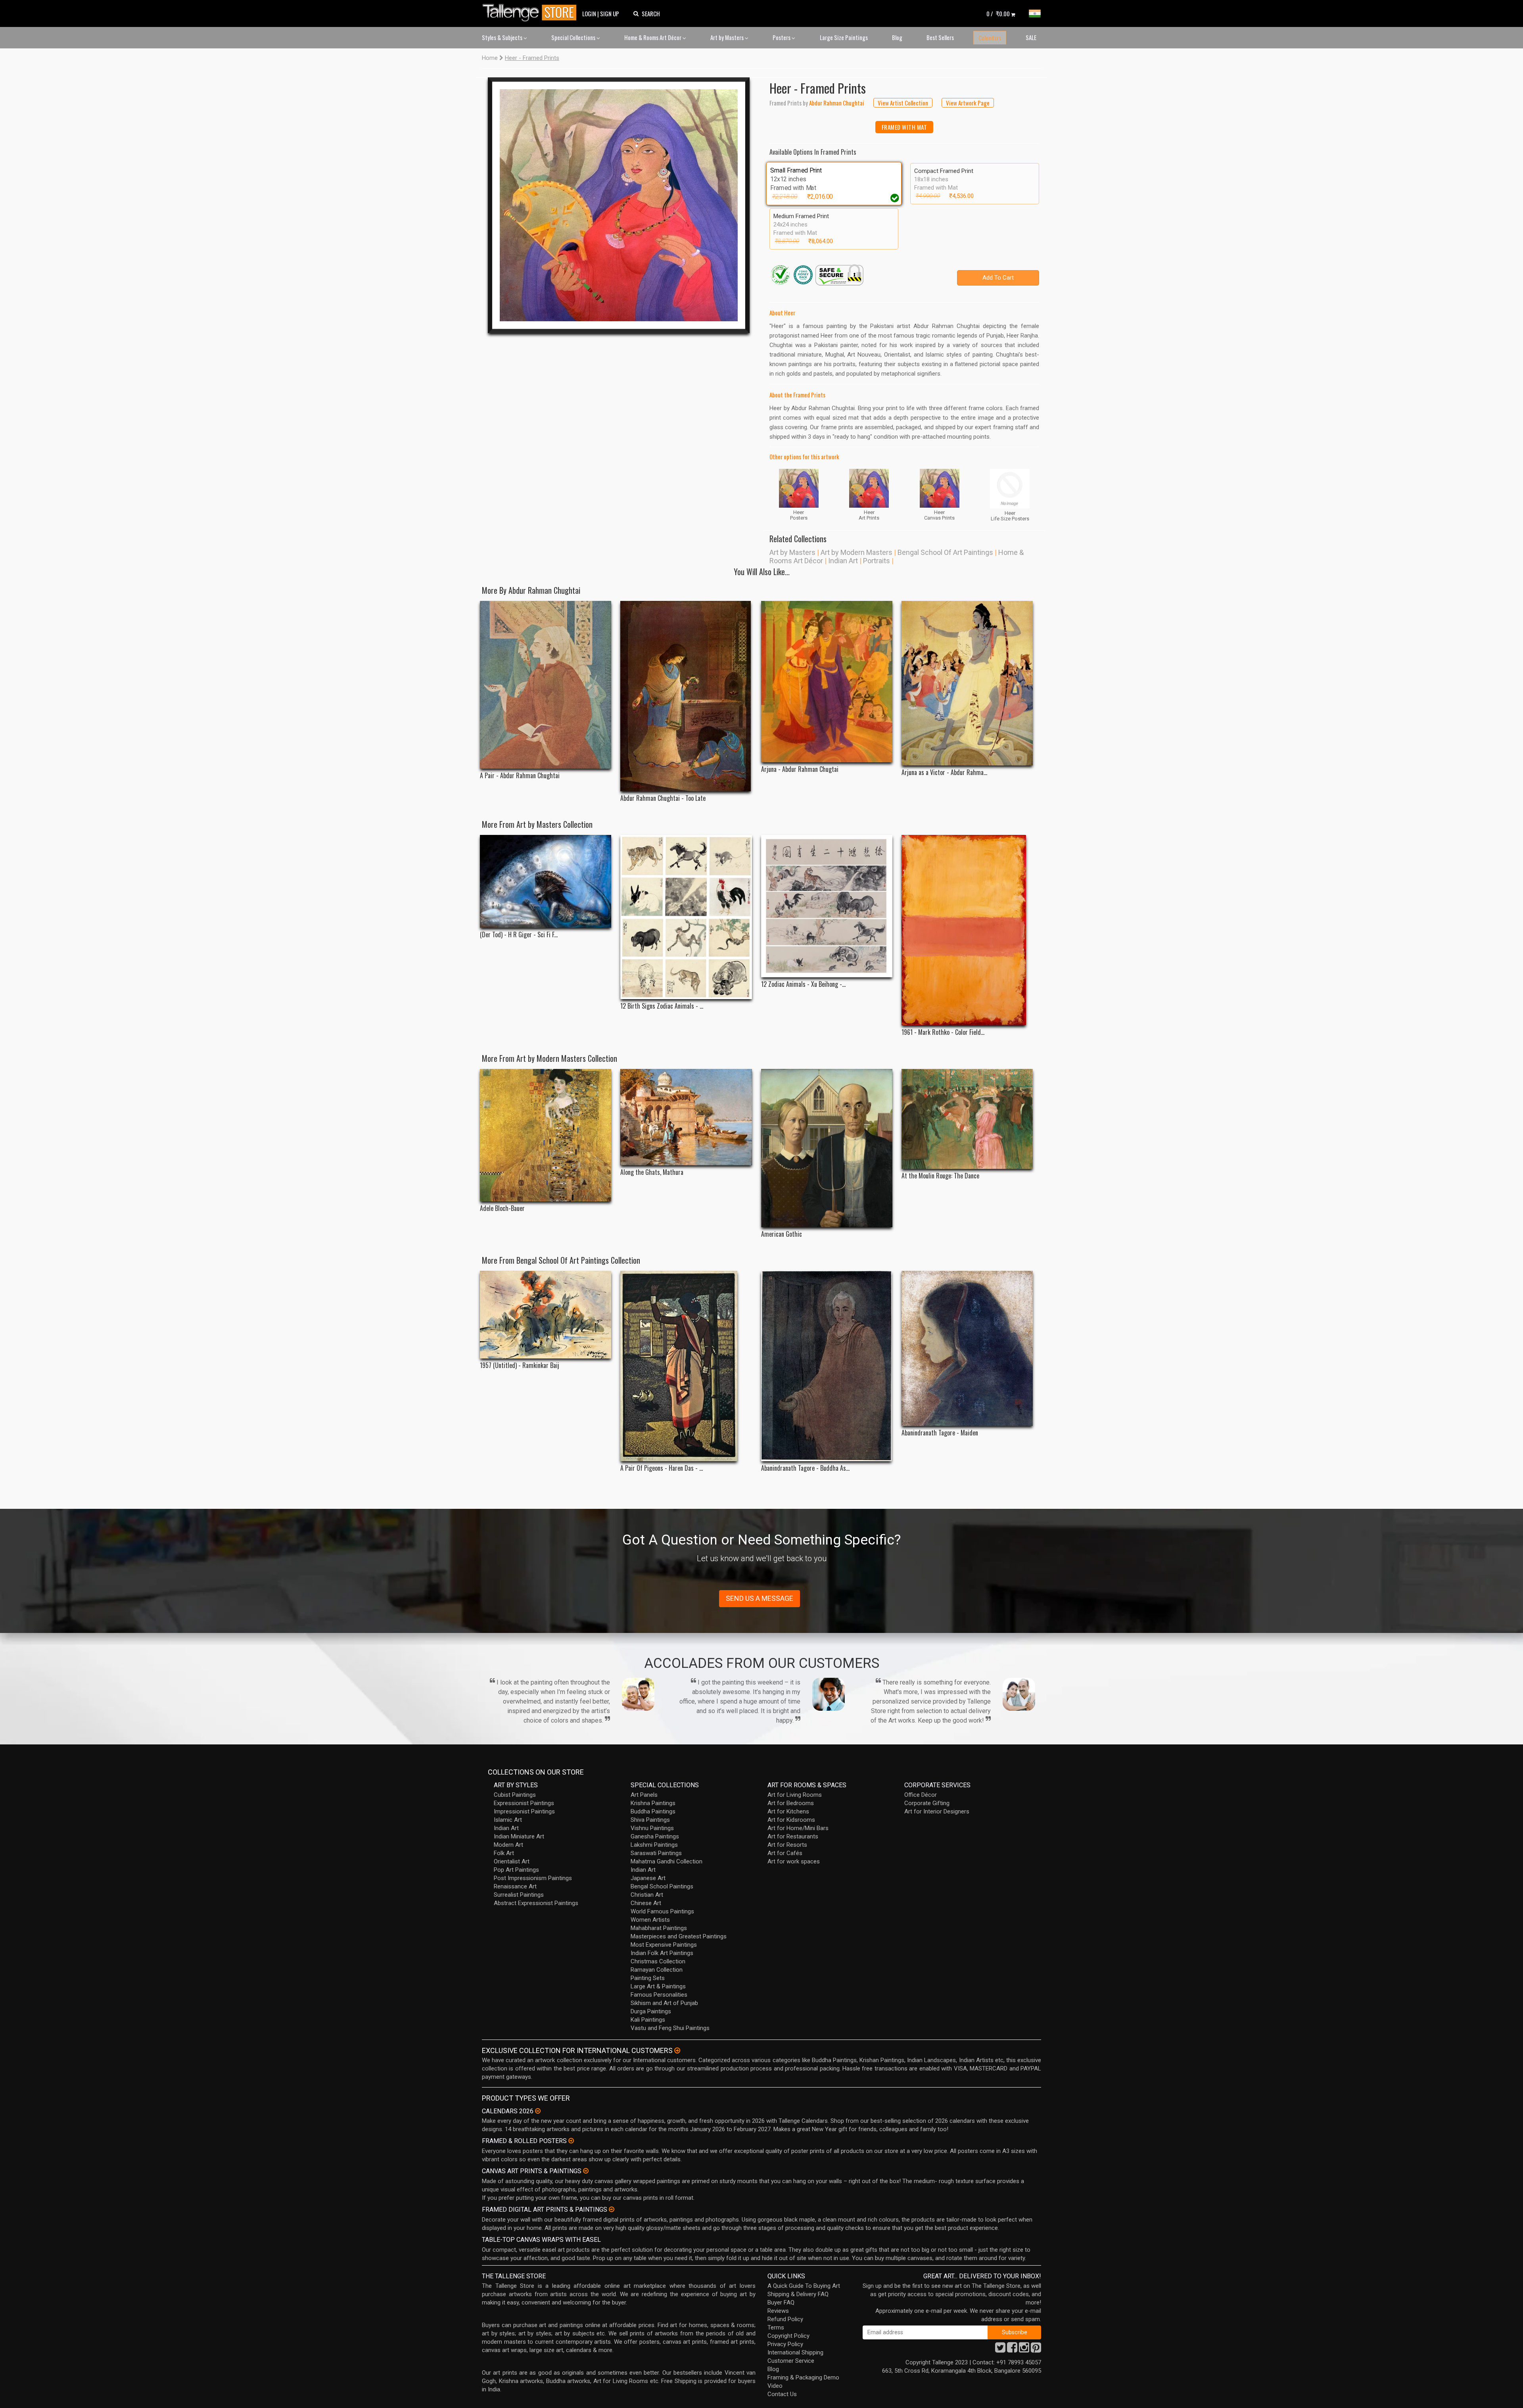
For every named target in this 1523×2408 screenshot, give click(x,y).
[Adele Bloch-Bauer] (546, 1135)
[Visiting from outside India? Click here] (677, 2051)
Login (589, 13)
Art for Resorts (787, 1845)
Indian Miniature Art (519, 1836)
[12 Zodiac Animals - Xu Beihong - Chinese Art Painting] (827, 906)
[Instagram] (1024, 2350)
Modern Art (508, 1845)
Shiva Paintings (650, 1820)
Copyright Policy (788, 2336)
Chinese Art (646, 1903)
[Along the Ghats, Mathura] (686, 1117)
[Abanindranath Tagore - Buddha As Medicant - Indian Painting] (827, 1366)
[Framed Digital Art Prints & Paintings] (612, 2209)
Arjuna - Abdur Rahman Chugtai (800, 769)
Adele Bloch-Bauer (502, 1208)
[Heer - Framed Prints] (619, 205)
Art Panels (644, 1795)
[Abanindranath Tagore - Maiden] (967, 1348)
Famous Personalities (659, 1995)
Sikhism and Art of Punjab (664, 2003)
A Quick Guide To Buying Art (804, 2286)
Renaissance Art (515, 1886)
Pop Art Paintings (516, 1870)
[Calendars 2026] (538, 2111)
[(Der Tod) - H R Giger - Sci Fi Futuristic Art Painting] (546, 882)
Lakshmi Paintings (654, 1845)
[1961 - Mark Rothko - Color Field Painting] (967, 930)
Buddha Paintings (653, 1811)
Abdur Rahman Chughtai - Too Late (663, 798)
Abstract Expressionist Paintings (536, 1903)
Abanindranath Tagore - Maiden (940, 1433)
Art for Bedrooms (791, 1803)
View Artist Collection (903, 103)
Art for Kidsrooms (791, 1820)
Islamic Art (508, 1820)
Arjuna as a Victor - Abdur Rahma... (944, 772)
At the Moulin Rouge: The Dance (940, 1176)
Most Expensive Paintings (664, 1945)
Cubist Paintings (515, 1795)
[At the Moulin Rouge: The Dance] (967, 1119)
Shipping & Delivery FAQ (798, 2294)
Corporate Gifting (927, 1803)
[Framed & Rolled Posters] (571, 2141)
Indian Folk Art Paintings (662, 1953)
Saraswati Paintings (656, 1853)
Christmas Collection (658, 1961)
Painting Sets (648, 1978)
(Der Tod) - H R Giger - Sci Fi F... (519, 935)
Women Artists (650, 1920)
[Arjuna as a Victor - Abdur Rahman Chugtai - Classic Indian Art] (967, 683)
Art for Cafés (785, 1853)
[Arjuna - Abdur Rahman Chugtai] (827, 682)
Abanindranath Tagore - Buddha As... (805, 1468)
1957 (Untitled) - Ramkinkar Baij (520, 1365)
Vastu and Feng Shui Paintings (670, 2028)
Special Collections (574, 37)
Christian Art (647, 1895)
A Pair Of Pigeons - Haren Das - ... (662, 1468)
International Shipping (795, 2352)
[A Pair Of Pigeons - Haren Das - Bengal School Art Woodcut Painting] (686, 1366)
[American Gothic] (827, 1148)
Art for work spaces (794, 1861)
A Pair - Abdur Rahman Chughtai (520, 776)
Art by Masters (728, 37)
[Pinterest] (1036, 2350)
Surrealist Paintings (519, 1895)
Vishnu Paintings (652, 1828)
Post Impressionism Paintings (533, 1878)
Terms (776, 2327)
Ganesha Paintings (655, 1836)
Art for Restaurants (793, 1836)
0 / (998, 13)
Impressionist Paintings (524, 1811)
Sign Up (610, 13)
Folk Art (504, 1853)
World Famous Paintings (662, 1911)
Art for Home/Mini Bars (798, 1828)
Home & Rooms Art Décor (653, 37)
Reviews (778, 2311)
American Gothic (782, 1234)
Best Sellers (940, 37)
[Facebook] (1012, 2350)
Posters (782, 37)
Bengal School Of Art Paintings (945, 552)
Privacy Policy (785, 2344)
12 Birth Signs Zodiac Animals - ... (662, 1006)
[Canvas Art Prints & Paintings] (586, 2171)
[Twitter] (1000, 2350)
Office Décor (921, 1795)
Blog (897, 37)
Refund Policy (785, 2319)
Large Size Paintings (844, 37)
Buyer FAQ (781, 2302)
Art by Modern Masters (856, 552)
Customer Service (791, 2361)
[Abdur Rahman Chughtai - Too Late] (686, 696)
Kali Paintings (648, 2020)
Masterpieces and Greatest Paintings (679, 1936)
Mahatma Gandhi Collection (667, 1861)
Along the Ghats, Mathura (652, 1172)
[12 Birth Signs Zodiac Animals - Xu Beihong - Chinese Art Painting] (686, 917)
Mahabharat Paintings (659, 1928)
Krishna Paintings (653, 1803)
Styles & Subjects (503, 37)
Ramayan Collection (657, 1970)
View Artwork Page (968, 103)
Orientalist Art (512, 1861)
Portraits (877, 561)
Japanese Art (648, 1878)
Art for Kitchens (788, 1811)
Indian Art (843, 561)
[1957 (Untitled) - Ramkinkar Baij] (546, 1315)
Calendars (990, 38)
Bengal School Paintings (662, 1886)
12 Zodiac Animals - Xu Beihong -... (803, 984)
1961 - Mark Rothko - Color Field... (943, 1032)
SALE (1031, 37)
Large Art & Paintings (658, 1986)
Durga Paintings (651, 2011)
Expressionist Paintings (524, 1803)
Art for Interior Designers (937, 1811)
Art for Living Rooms (795, 1795)
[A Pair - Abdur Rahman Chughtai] (546, 685)
